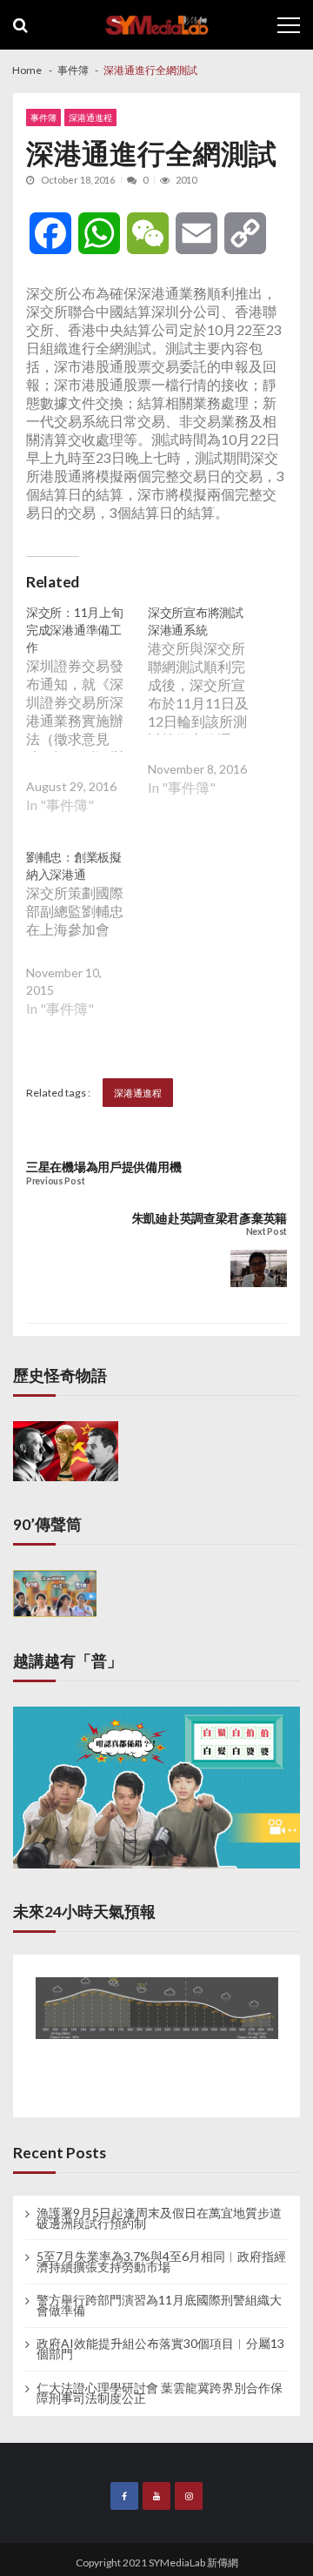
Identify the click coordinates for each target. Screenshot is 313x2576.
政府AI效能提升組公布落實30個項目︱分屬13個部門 (160, 2349)
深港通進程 (90, 117)
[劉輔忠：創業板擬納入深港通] (87, 946)
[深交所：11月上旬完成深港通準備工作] (87, 722)
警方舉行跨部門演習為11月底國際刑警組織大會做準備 (159, 2305)
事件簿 (43, 117)
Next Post (266, 1232)
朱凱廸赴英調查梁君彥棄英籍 (210, 1218)
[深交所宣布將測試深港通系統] (209, 713)
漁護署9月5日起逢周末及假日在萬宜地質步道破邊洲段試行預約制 (159, 2218)
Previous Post (55, 1181)
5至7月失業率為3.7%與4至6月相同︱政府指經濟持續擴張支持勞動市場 (161, 2262)
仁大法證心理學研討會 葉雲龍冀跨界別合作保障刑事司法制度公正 (160, 2393)
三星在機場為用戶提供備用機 (103, 1167)
